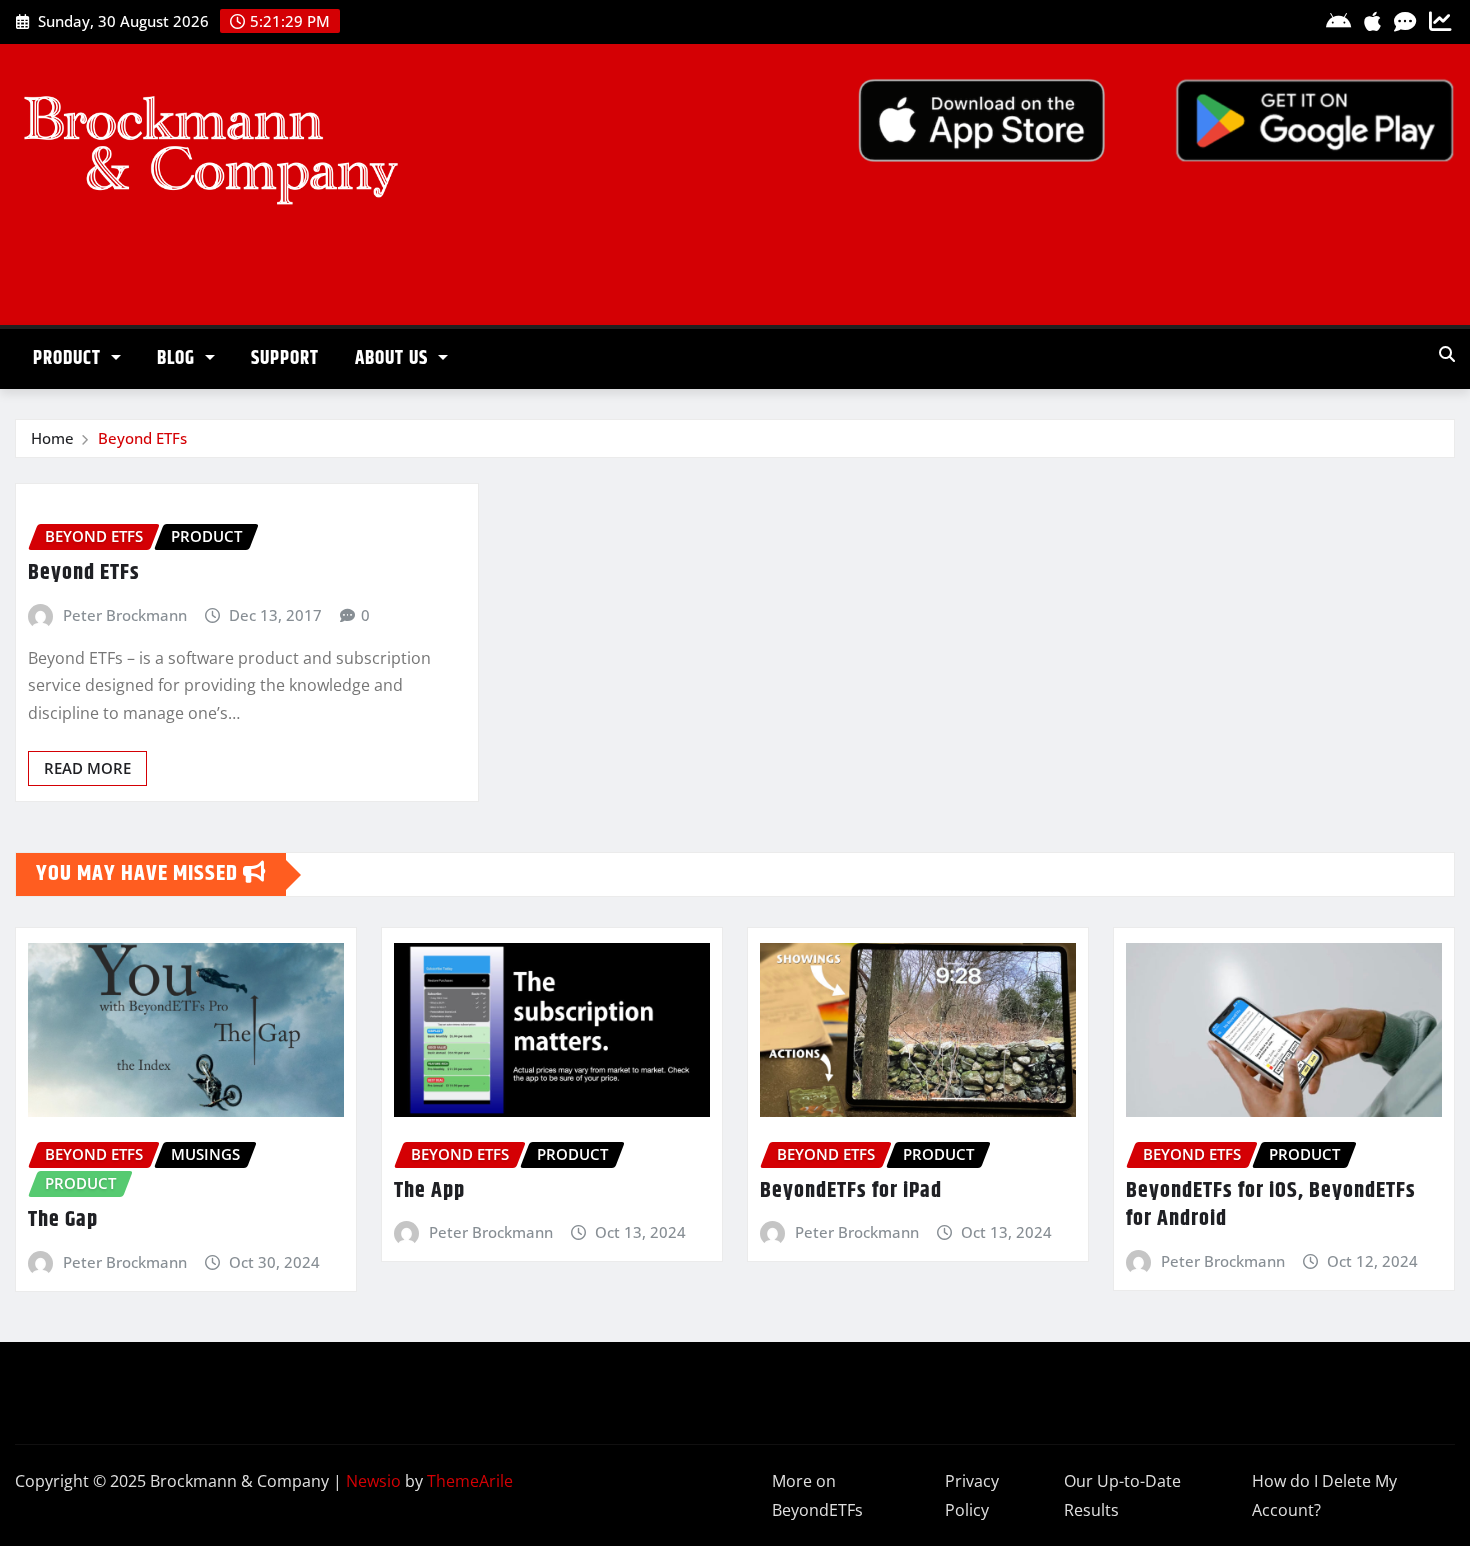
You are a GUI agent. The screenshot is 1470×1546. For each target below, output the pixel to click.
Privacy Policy (972, 1495)
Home (52, 438)
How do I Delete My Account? (1324, 1495)
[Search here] (1447, 354)
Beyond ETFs (142, 438)
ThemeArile (470, 1481)
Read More (87, 768)
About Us (394, 358)
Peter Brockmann (125, 615)
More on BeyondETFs (817, 1495)
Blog (178, 358)
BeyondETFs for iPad (851, 1191)
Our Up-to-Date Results (1122, 1495)
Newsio (373, 1481)
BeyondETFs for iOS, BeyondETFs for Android (1271, 1205)
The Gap (63, 1220)
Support (285, 358)
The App (429, 1191)
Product (69, 358)
